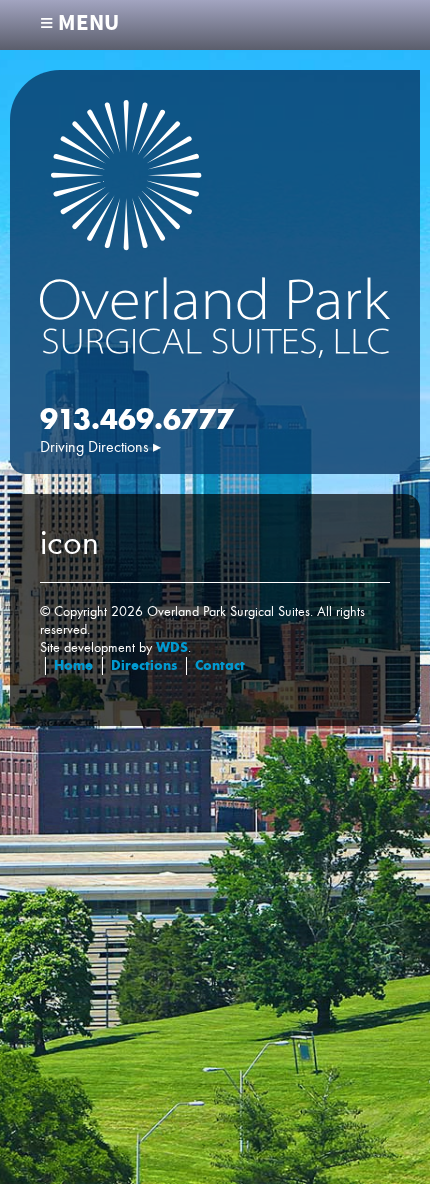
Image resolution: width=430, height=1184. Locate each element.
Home (73, 665)
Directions (144, 665)
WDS (172, 647)
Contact (220, 665)
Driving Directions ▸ (100, 447)
